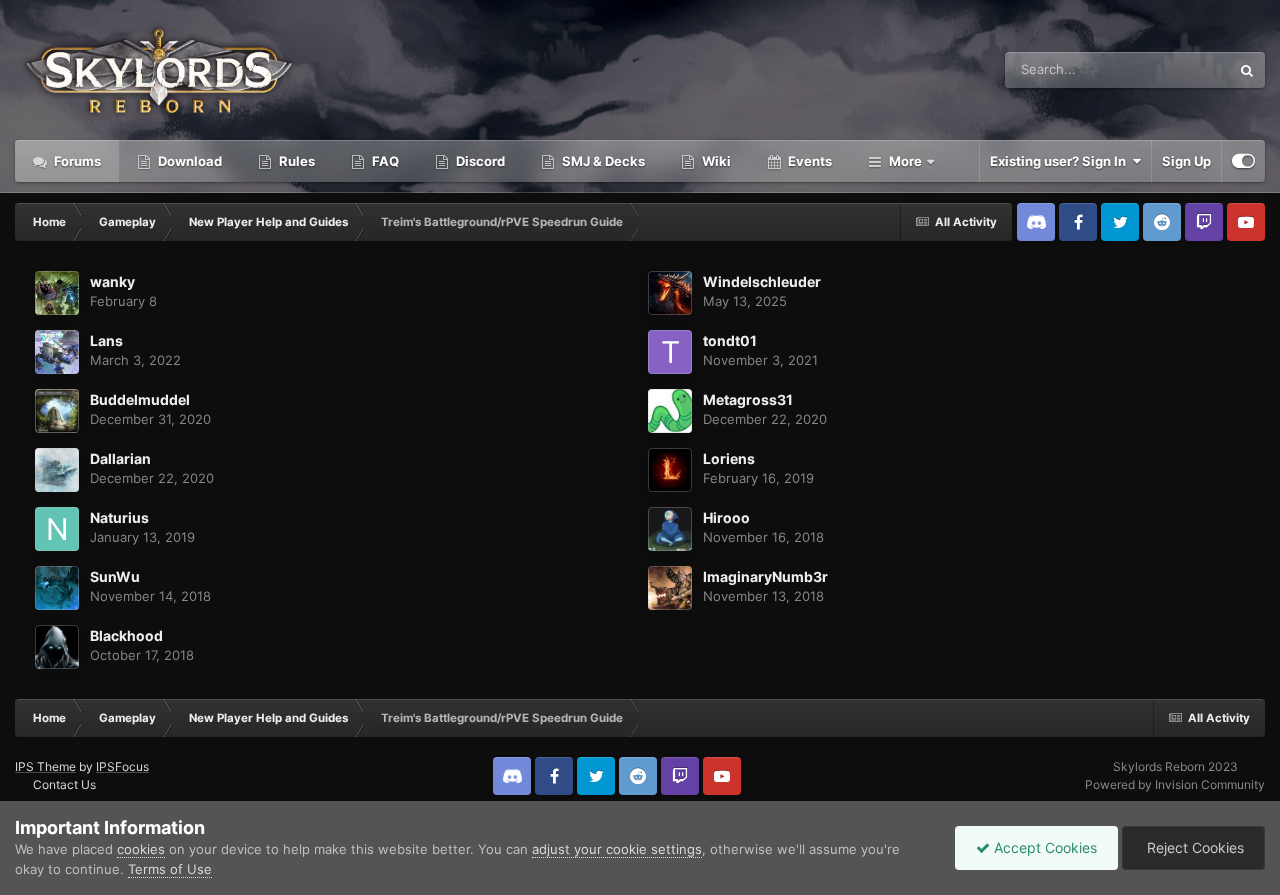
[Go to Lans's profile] (57, 352)
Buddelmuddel (140, 399)
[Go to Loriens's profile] (670, 470)
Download (188, 161)
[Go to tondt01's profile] (670, 352)
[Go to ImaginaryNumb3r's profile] (670, 588)
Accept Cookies (1043, 847)
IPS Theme (45, 766)
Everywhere (1168, 69)
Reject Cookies (1193, 847)
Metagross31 (748, 399)
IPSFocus (122, 766)
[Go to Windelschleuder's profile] (670, 293)
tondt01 (730, 340)
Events (808, 161)
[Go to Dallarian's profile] (57, 470)
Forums (76, 161)
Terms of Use (170, 869)
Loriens (729, 458)
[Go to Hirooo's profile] (670, 529)
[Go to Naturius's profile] (57, 529)
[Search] (1247, 70)
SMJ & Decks (602, 161)
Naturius (119, 517)
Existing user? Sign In (1061, 161)
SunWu (115, 576)
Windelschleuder (762, 281)
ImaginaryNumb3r (765, 576)
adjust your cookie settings (617, 849)
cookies (141, 849)
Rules (295, 161)
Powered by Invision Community (1175, 784)
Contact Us (64, 784)
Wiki (715, 161)
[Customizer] (1243, 161)
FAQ (384, 161)
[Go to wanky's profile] (57, 293)
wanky (112, 281)
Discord (479, 161)
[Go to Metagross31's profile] (670, 411)
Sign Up (1186, 161)
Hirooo (726, 517)
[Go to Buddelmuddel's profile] (57, 411)
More (905, 161)
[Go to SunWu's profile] (57, 588)
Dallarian (120, 458)
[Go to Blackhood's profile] (57, 647)
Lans (106, 340)
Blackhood (126, 635)
